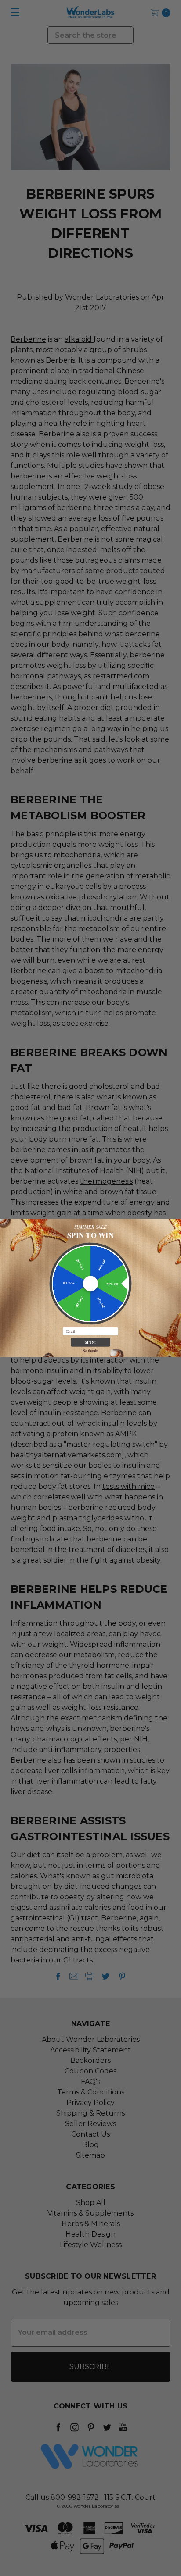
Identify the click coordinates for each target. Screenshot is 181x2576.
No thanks (90, 1350)
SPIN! (90, 1342)
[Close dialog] (176, 1224)
